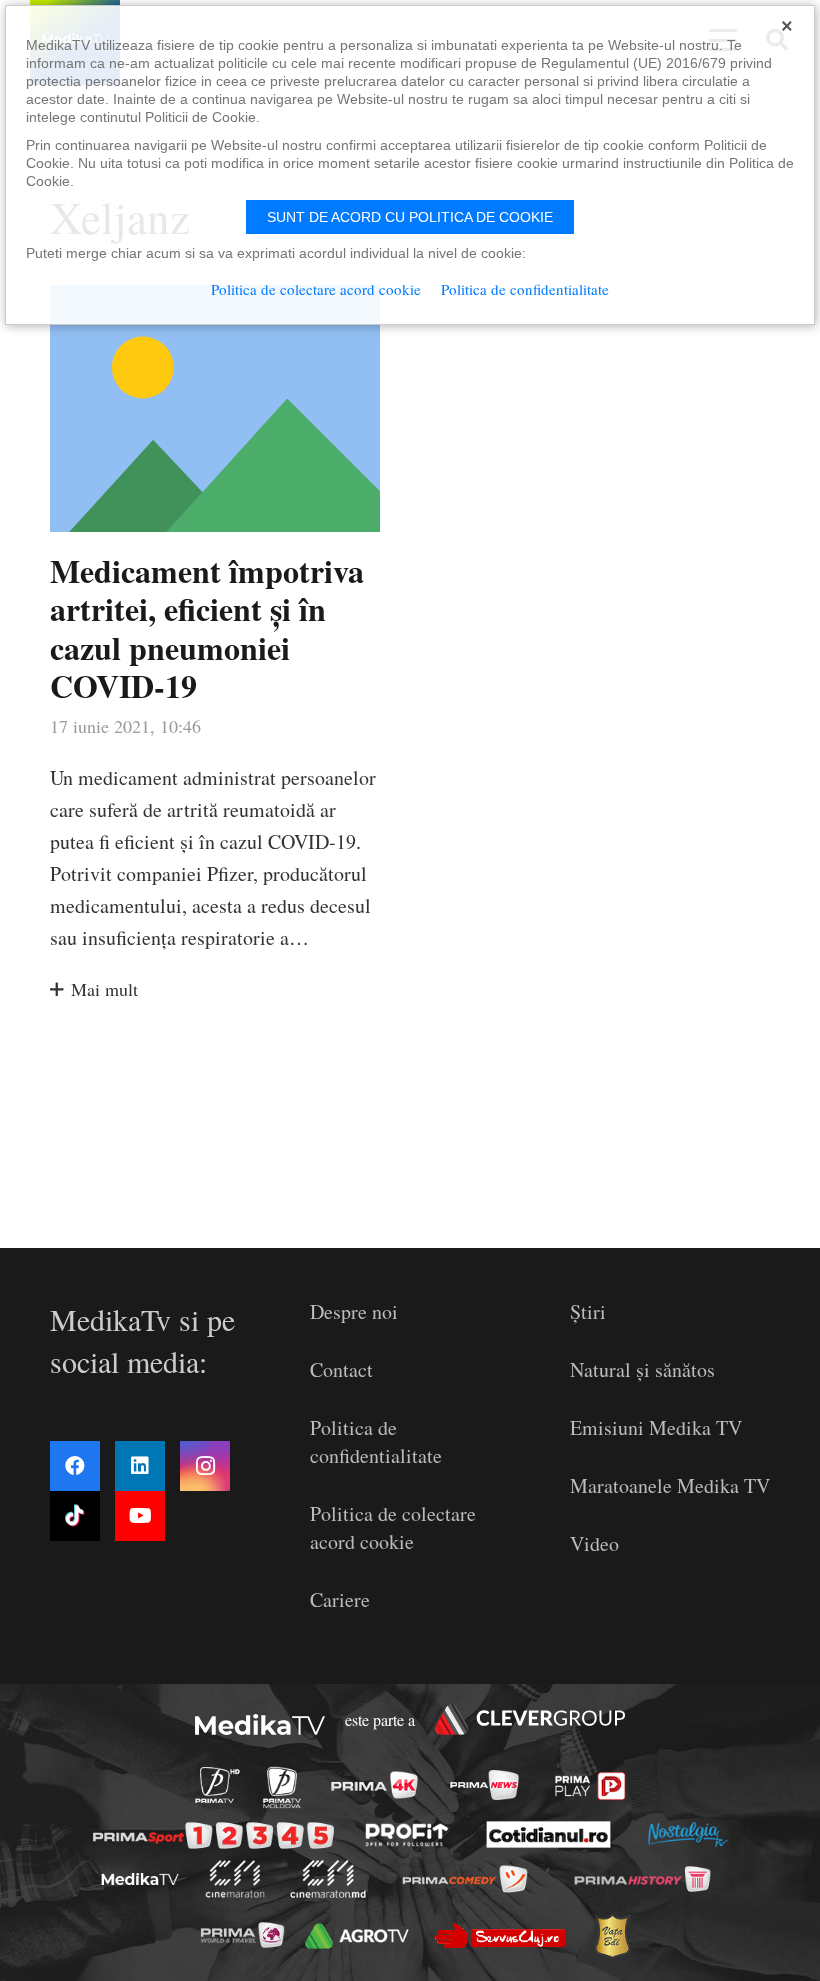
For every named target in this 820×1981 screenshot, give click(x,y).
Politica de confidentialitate (376, 1441)
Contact (341, 1369)
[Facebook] (75, 1466)
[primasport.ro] (213, 1835)
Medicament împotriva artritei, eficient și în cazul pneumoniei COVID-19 (207, 628)
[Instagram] (205, 1466)
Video (594, 1543)
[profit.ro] (407, 1834)
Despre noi (354, 1311)
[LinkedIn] (140, 1466)
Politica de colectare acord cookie (393, 1527)
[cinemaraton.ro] (234, 1879)
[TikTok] (75, 1516)
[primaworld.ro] (241, 1935)
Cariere (340, 1599)
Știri (588, 1311)
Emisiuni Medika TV (656, 1427)
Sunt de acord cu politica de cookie (410, 217)
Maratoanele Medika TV (670, 1485)
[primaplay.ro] (590, 1786)
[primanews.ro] (484, 1785)
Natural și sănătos (642, 1369)
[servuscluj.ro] (499, 1935)
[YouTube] (140, 1516)
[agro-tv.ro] (357, 1936)
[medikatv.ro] (140, 1879)
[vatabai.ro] (611, 1936)
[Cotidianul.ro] (549, 1834)
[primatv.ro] (217, 1785)
